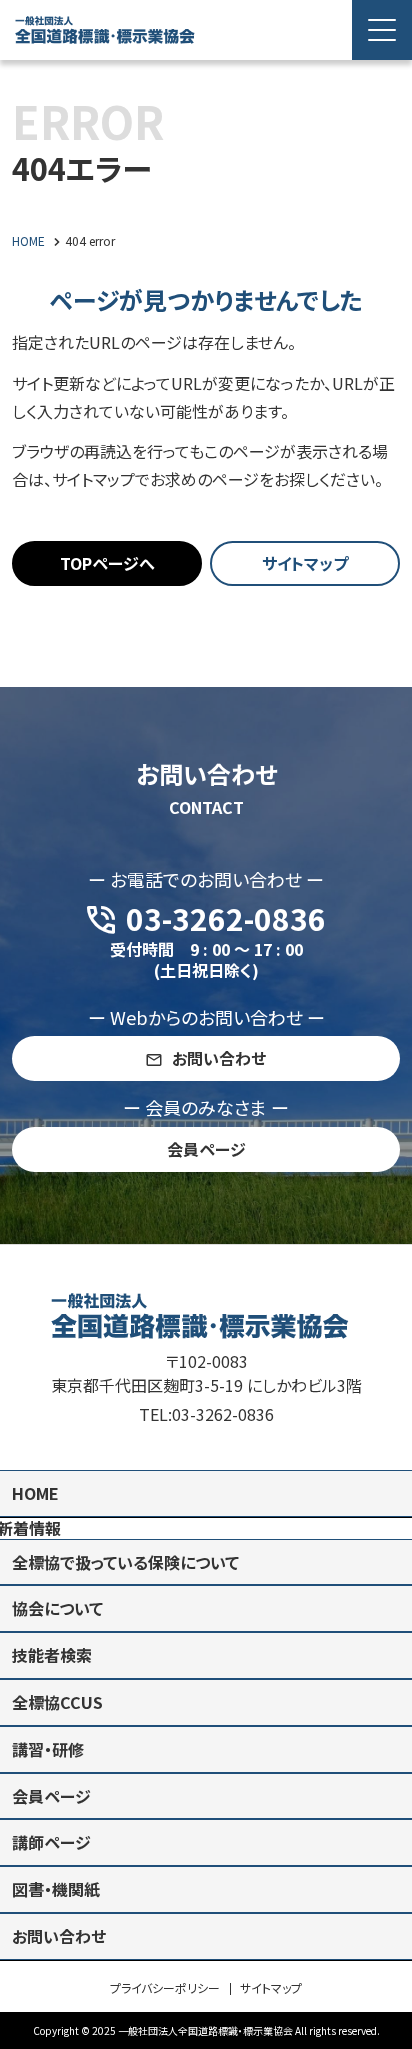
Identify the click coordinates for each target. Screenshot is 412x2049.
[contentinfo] (206, 1646)
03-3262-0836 (223, 1414)
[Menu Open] (382, 30)
